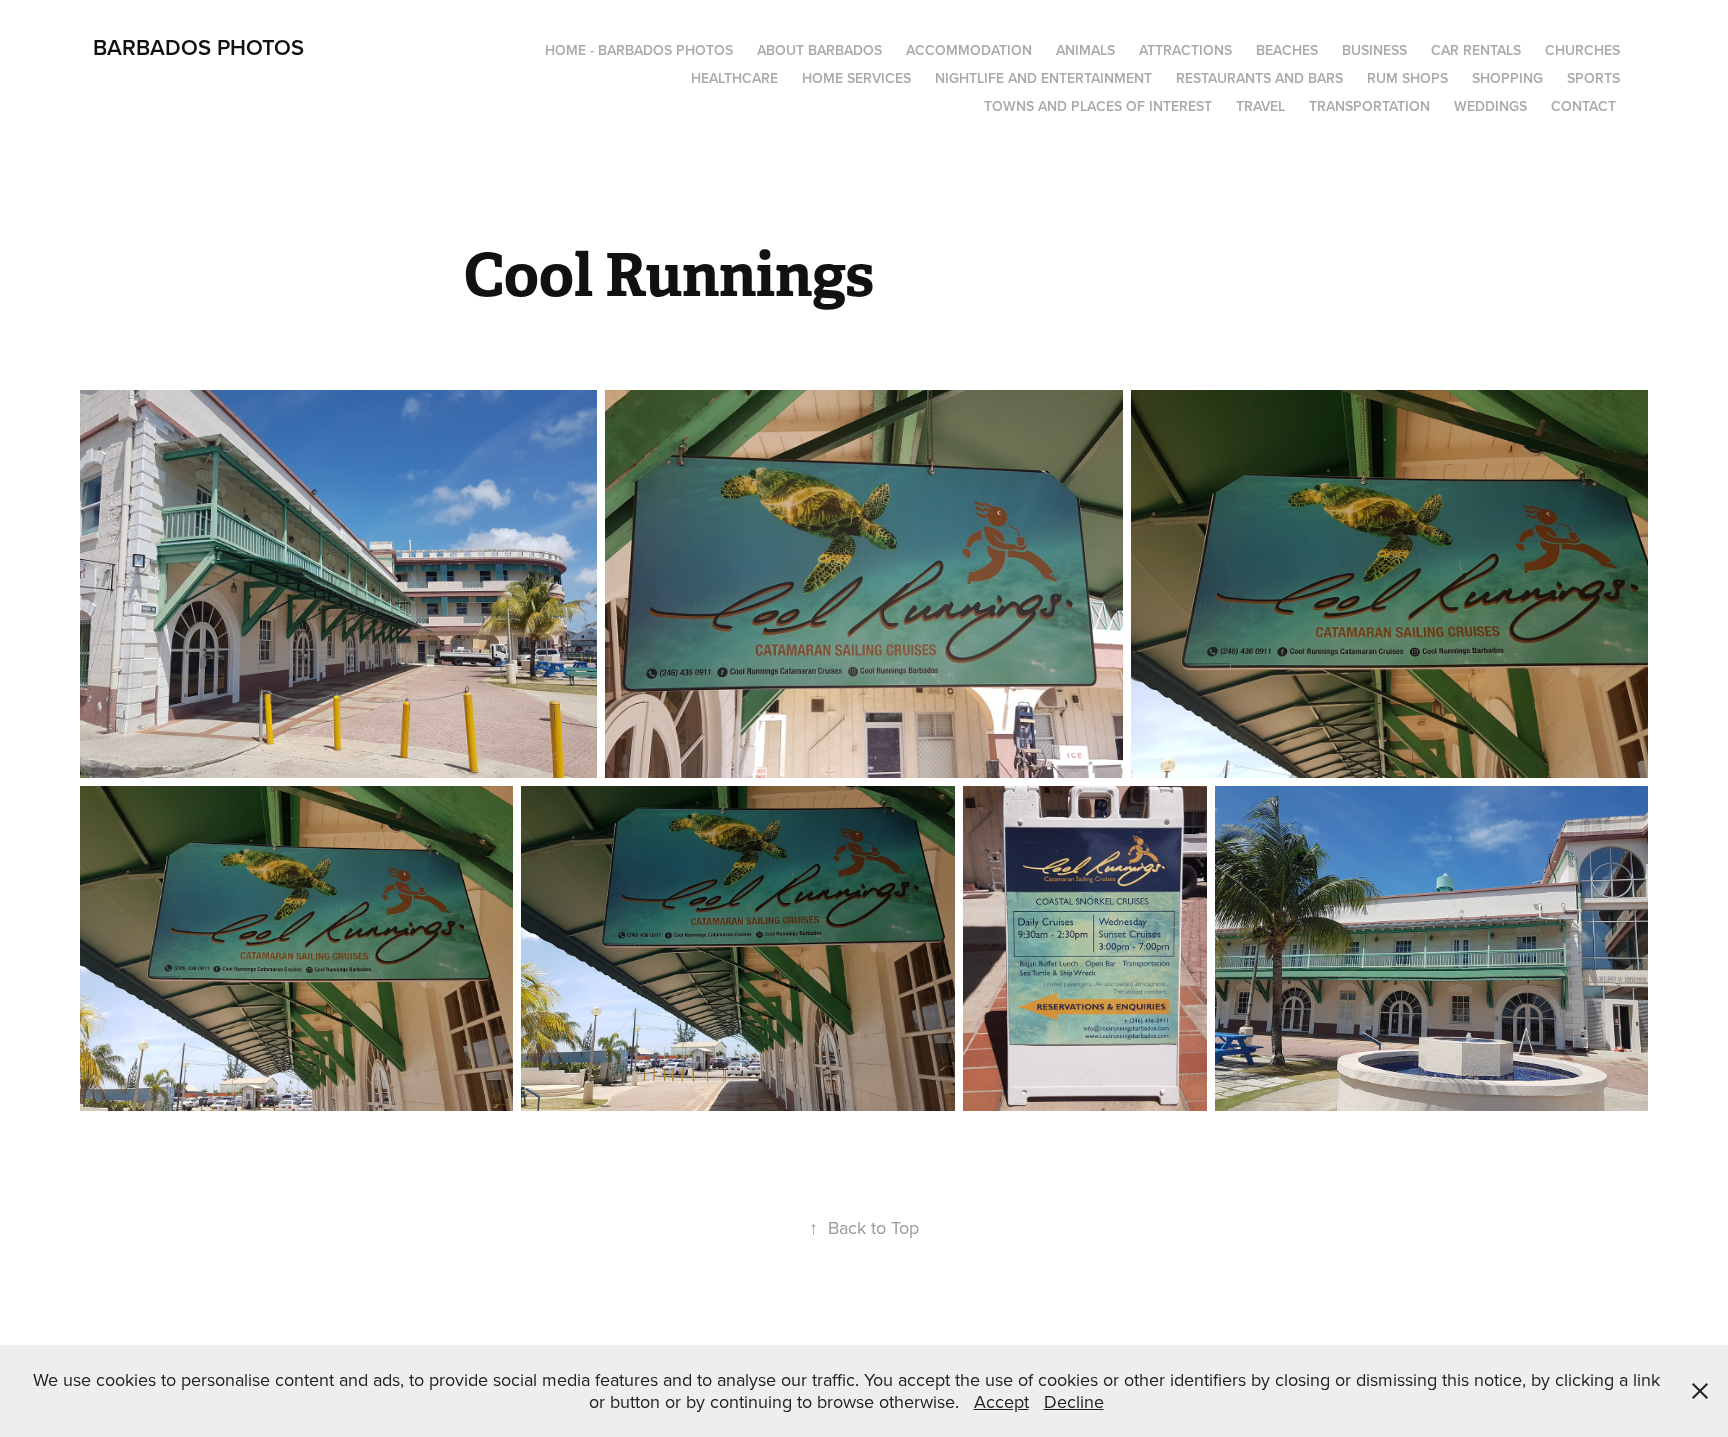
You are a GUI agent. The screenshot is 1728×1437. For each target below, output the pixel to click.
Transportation (1369, 106)
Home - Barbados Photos (639, 50)
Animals (1085, 50)
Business (1374, 50)
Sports (1593, 78)
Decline (1074, 1401)
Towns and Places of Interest (1098, 106)
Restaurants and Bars (1259, 78)
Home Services (856, 78)
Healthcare (734, 78)
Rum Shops (1407, 78)
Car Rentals (1476, 50)
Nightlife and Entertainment (1043, 78)
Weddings (1490, 106)
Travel (1260, 106)
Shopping (1507, 78)
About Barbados (819, 50)
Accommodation (969, 50)
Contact (1583, 106)
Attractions (1185, 50)
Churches (1582, 50)
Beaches (1287, 50)
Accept (1001, 1401)
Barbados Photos (198, 47)
